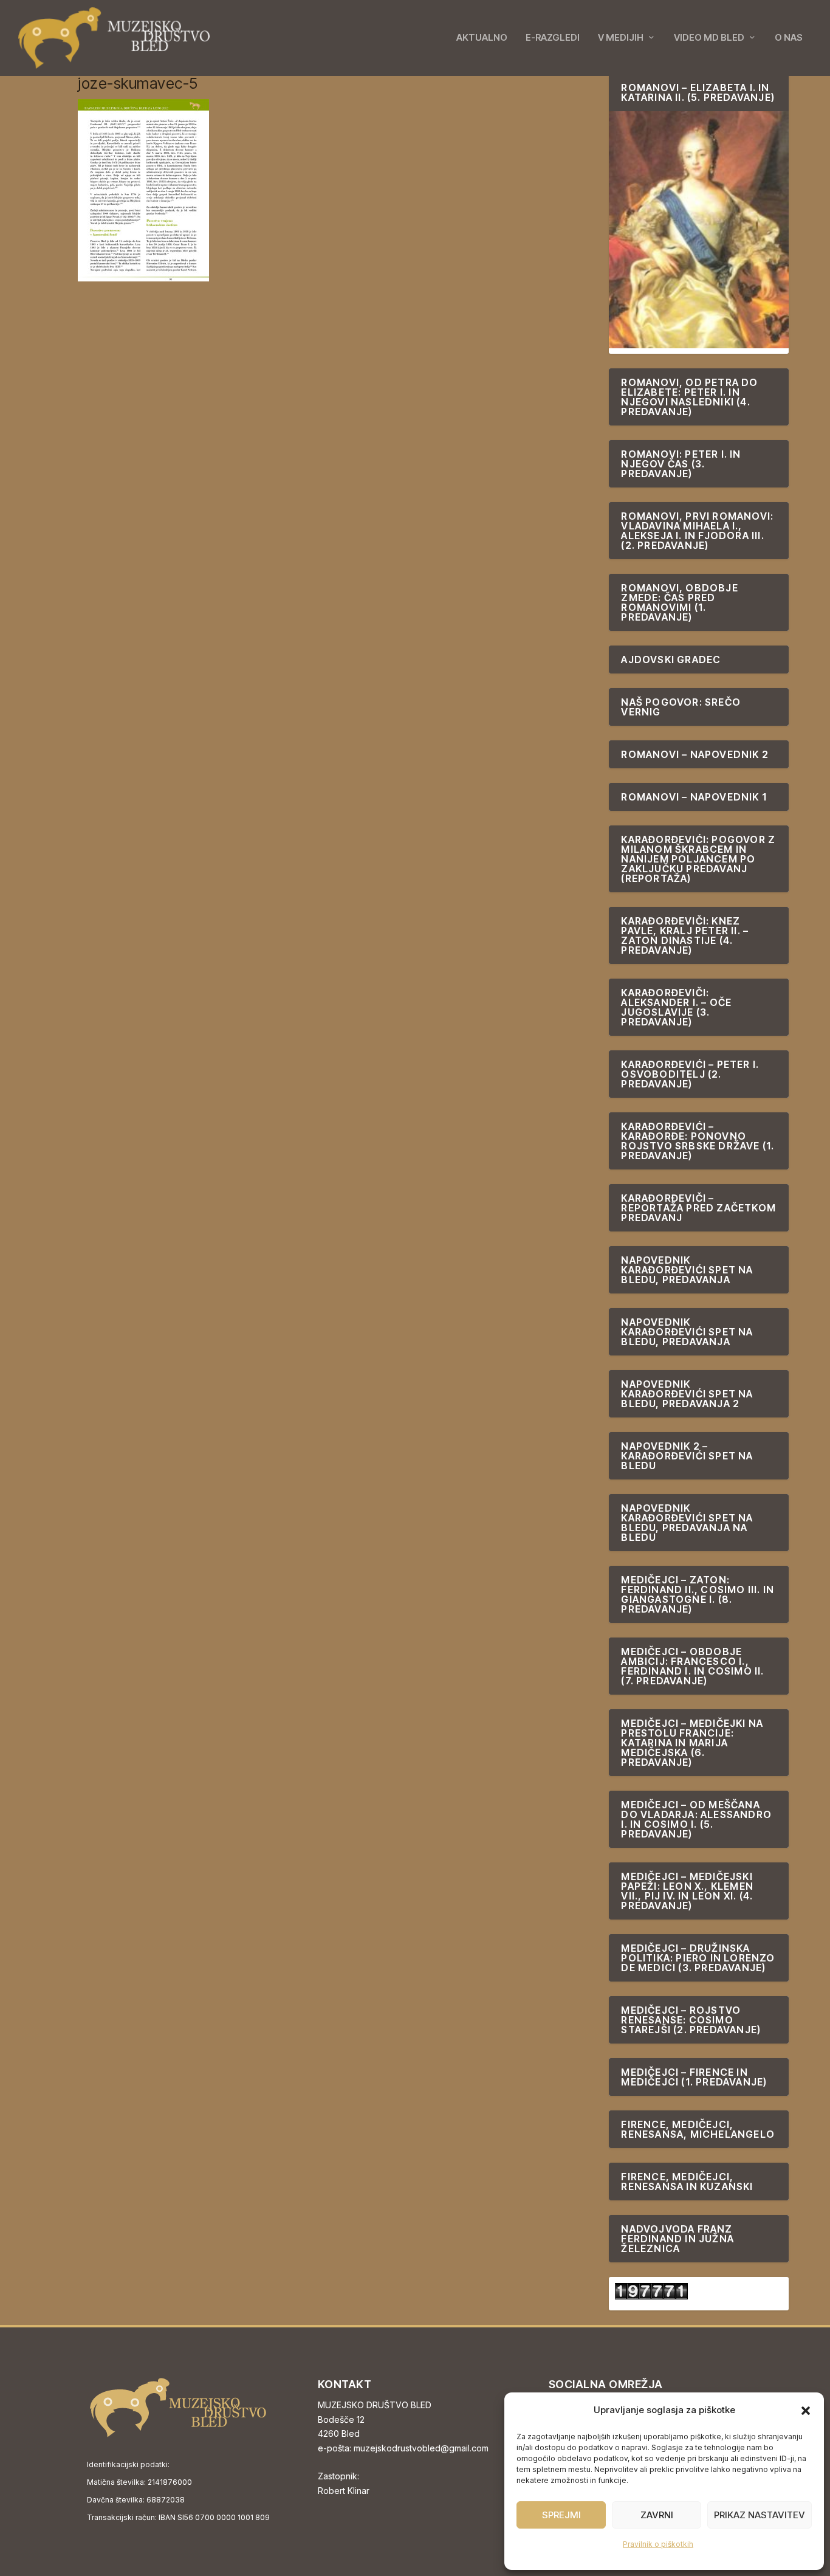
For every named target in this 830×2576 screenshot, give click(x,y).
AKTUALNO (482, 38)
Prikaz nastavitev (760, 2515)
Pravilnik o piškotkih (658, 2544)
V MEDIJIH (621, 38)
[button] (806, 2411)
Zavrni (657, 2515)
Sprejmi (561, 2515)
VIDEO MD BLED (709, 38)
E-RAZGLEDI (553, 38)
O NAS (789, 38)
